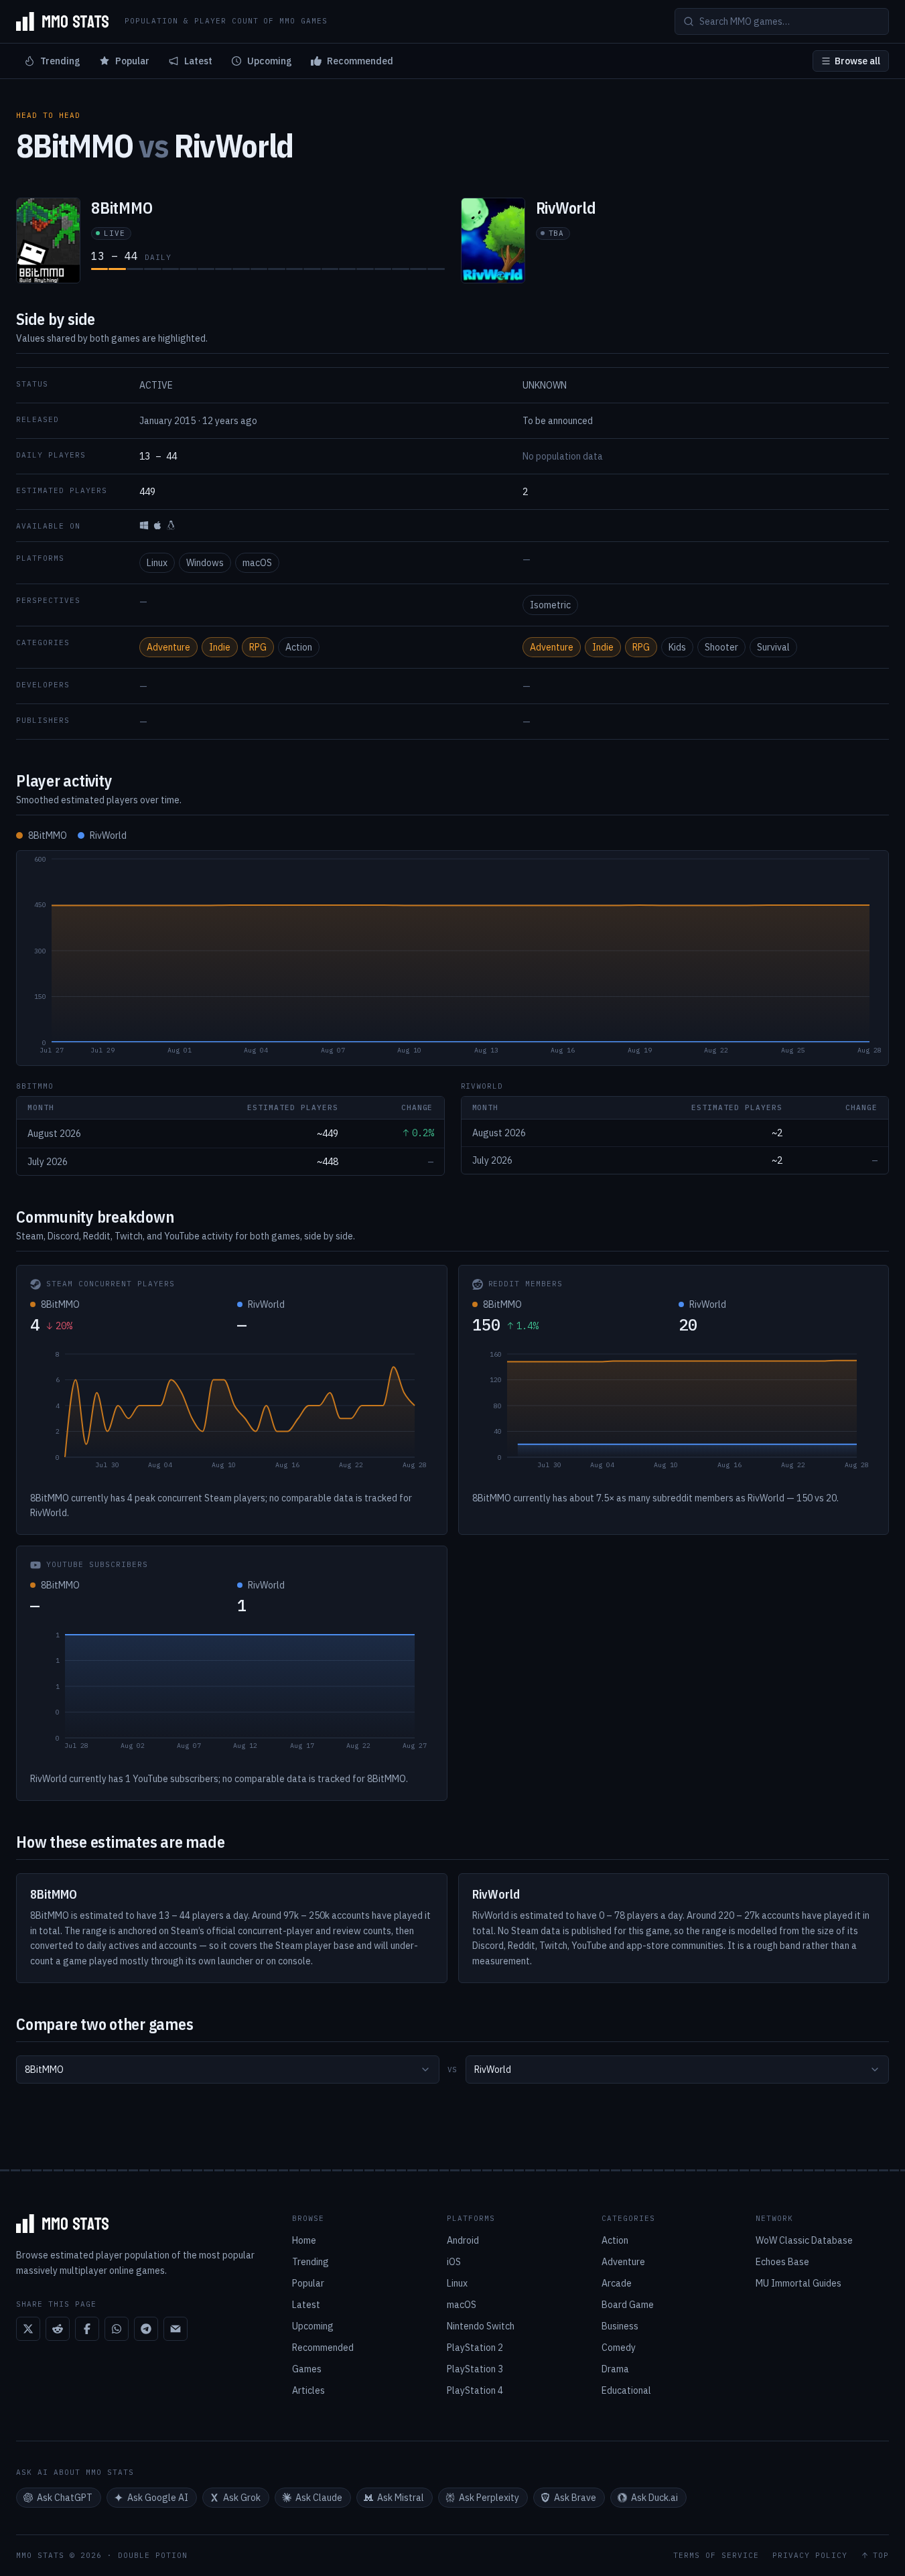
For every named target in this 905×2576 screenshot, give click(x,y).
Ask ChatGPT (65, 2498)
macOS (257, 563)
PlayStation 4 (475, 2390)
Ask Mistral (401, 2498)
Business (620, 2326)
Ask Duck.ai (654, 2498)
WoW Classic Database (804, 2240)
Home (304, 2240)
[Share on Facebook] (87, 2329)
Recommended (360, 61)
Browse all (857, 61)
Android (463, 2240)
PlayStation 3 (475, 2369)
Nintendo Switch (481, 2326)
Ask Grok (242, 2498)
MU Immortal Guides (798, 2283)
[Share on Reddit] (58, 2329)
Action (299, 647)
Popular (132, 61)
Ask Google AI (158, 2498)
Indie (220, 647)
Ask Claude (319, 2498)
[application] (452, 958)
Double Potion (153, 2555)
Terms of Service (716, 2556)
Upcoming (270, 61)
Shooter (721, 647)
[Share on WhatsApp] (117, 2329)
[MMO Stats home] (62, 21)
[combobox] (228, 2070)
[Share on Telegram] (146, 2329)
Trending (60, 61)
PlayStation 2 (475, 2348)
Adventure (168, 647)
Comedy (619, 2348)
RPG (258, 647)
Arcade (617, 2283)
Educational (626, 2390)
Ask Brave (575, 2498)
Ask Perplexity (489, 2498)
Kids (677, 647)
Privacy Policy (810, 2556)
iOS (454, 2262)
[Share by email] (176, 2329)
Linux (157, 563)
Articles (308, 2390)
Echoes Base (782, 2262)
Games (307, 2369)
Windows (205, 563)
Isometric (550, 605)
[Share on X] (28, 2329)
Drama (615, 2369)
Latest (198, 61)
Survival (773, 647)
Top (881, 2556)
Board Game (628, 2305)
